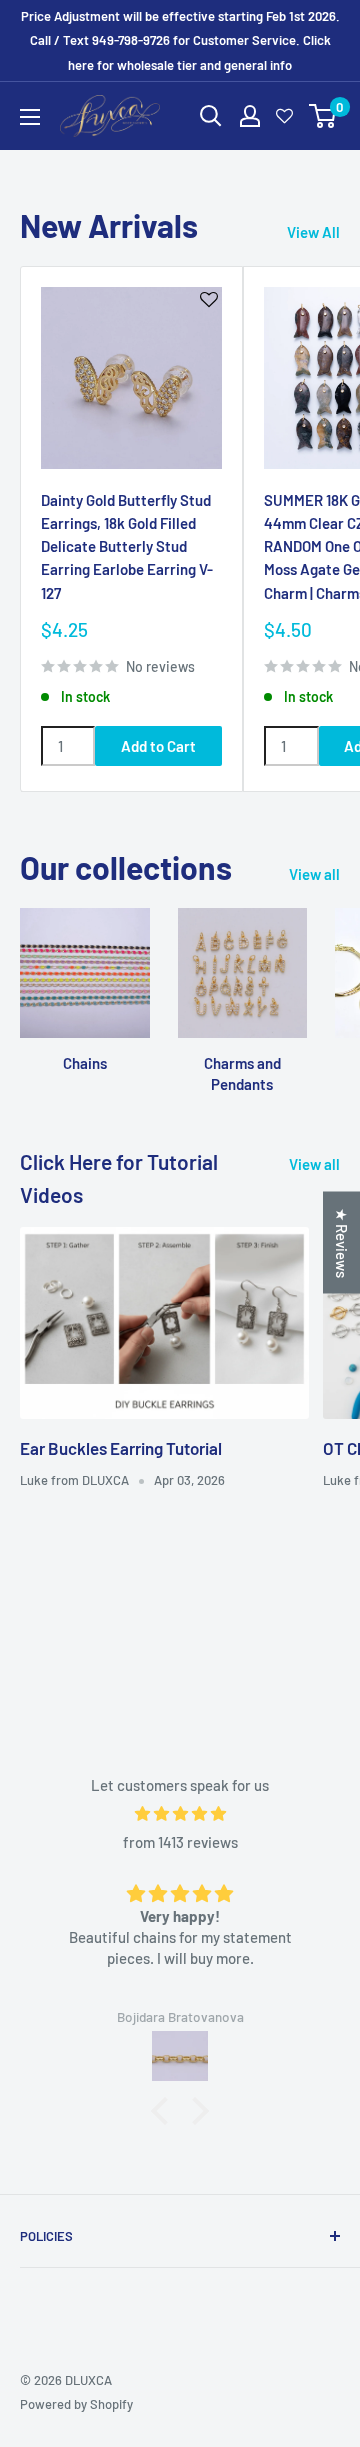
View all (314, 874)
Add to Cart (158, 746)
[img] (180, 1813)
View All (313, 232)
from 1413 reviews (180, 1842)
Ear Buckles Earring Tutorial (121, 1448)
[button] (165, 2111)
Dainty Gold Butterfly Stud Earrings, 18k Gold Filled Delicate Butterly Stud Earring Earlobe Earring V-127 (127, 546)
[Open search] (211, 116)
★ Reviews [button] (342, 1242)
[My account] (250, 116)
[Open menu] (30, 117)
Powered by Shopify (76, 2404)
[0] (323, 116)
